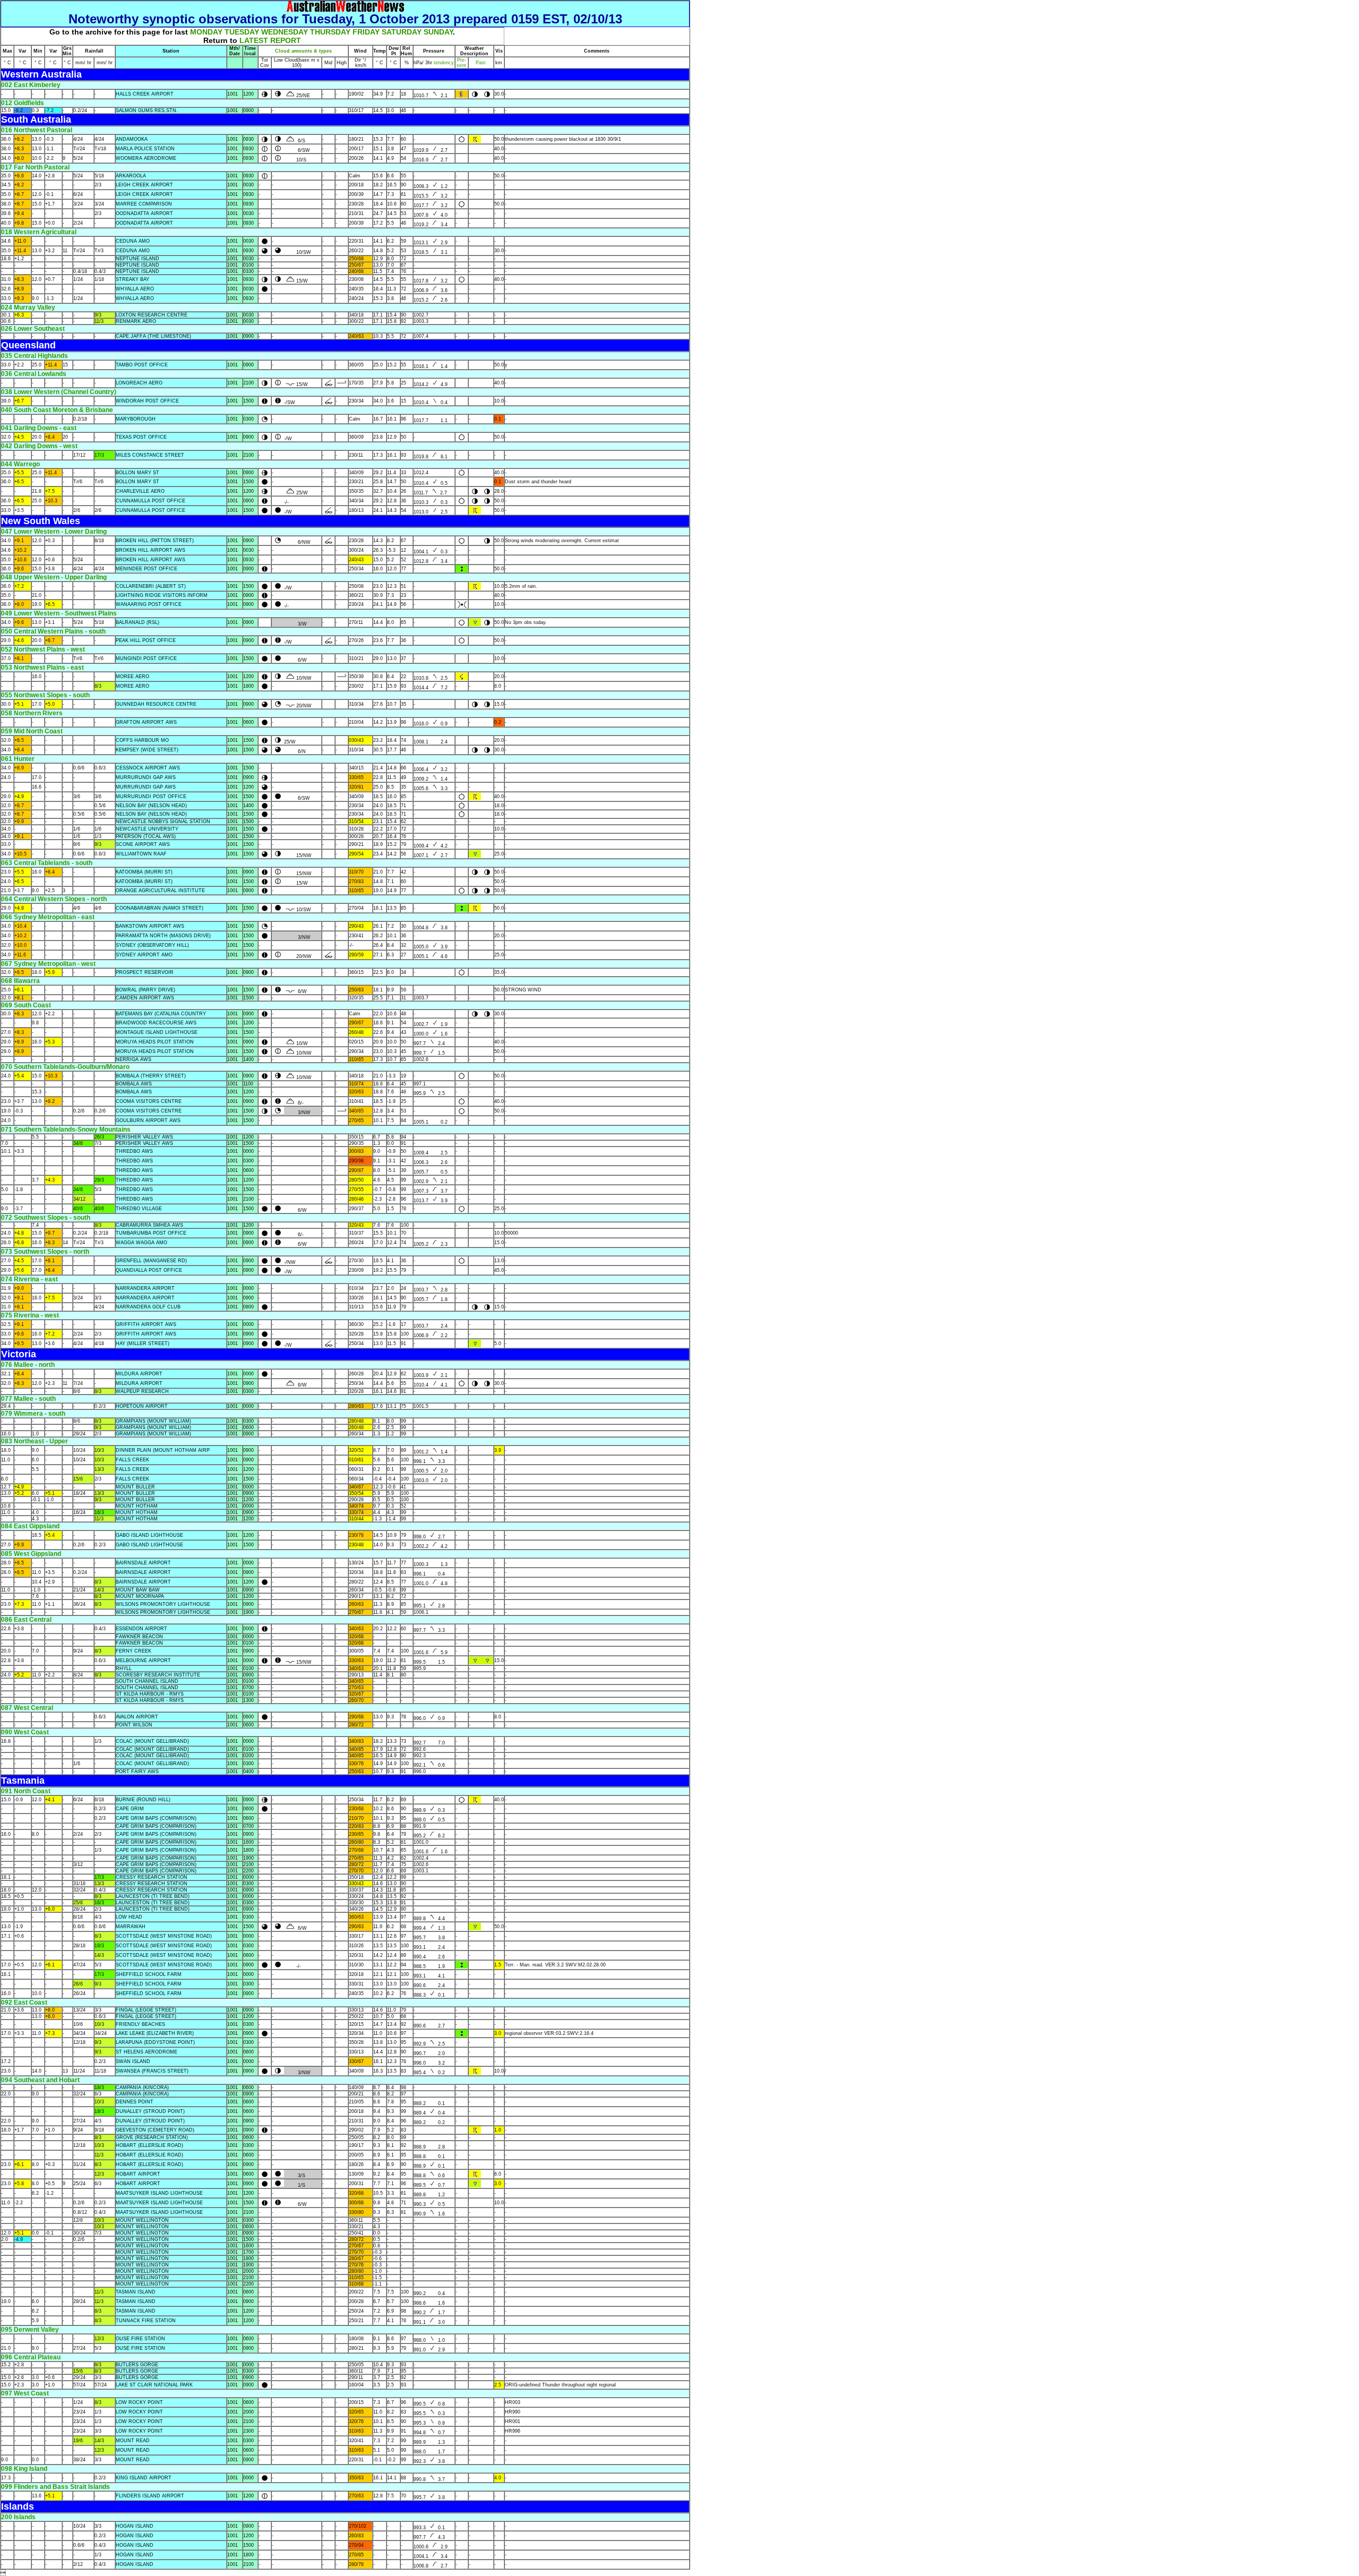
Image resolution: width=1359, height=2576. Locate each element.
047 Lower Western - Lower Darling (54, 532)
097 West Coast (25, 2393)
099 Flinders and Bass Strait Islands (55, 2487)
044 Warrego (20, 464)
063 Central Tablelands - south (47, 863)
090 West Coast (25, 1732)
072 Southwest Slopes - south (46, 1218)
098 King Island (24, 2469)
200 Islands (18, 2517)
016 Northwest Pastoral (37, 130)
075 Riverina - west (30, 1315)
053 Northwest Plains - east (42, 667)
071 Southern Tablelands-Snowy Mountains (66, 1129)
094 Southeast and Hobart (40, 2080)
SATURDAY (402, 32)
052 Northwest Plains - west (43, 649)
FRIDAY (366, 32)
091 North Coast (26, 1791)
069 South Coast (26, 1005)
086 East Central (26, 1620)
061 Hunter (18, 759)
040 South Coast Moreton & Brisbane (57, 410)
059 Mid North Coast (32, 731)
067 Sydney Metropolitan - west (48, 964)
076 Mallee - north (28, 1365)
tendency (443, 63)
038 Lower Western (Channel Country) (59, 392)
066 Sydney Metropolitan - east (48, 917)
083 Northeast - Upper (35, 1441)
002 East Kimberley (31, 85)
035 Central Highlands (35, 356)
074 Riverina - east (29, 1279)
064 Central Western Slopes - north (54, 899)
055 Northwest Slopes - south (45, 695)
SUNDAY (438, 32)
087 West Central (27, 1708)
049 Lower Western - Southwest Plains (59, 613)
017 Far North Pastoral (35, 167)
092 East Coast (24, 2002)
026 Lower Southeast (33, 329)
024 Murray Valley (28, 307)
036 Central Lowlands (34, 374)
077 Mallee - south (28, 1399)
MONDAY (206, 32)
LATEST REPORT (270, 40)
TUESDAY (242, 32)
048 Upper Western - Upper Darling (54, 577)
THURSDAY (330, 32)
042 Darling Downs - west (39, 446)
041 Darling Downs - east (39, 428)
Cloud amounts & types (303, 51)
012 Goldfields (23, 103)
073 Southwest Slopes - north (45, 1252)
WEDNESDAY (285, 32)
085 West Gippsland (31, 1554)
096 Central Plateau (31, 2357)
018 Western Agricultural (39, 232)
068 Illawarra (20, 981)
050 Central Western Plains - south (53, 631)
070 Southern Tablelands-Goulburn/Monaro (65, 1067)
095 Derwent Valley (30, 2330)
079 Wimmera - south (33, 1414)
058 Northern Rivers (32, 713)
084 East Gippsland (30, 1526)
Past (481, 63)
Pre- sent (461, 63)
